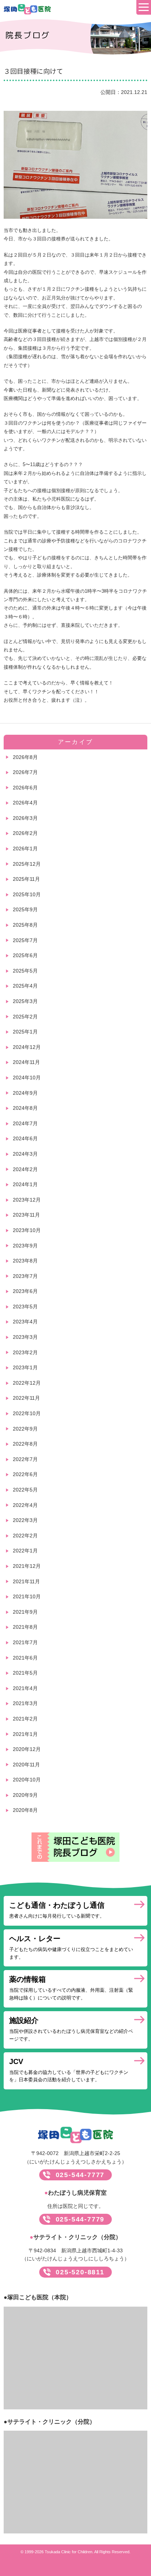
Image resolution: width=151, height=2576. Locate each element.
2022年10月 (27, 1413)
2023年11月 (26, 1215)
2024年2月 (25, 1169)
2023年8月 (25, 1261)
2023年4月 (25, 1322)
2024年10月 (27, 1078)
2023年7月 (25, 1276)
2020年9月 (25, 1795)
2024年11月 (26, 1062)
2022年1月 (25, 1551)
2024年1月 (25, 1184)
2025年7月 (25, 940)
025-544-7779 (80, 2219)
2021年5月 (25, 1673)
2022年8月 (25, 1444)
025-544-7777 (80, 2175)
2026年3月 (25, 818)
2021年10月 (27, 1596)
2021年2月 (25, 1719)
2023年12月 (27, 1200)
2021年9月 (25, 1612)
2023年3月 (25, 1337)
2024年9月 (25, 1093)
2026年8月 (25, 757)
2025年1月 (25, 1032)
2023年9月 (25, 1246)
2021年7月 (25, 1642)
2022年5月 (25, 1490)
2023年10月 (27, 1230)
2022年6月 (25, 1474)
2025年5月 (25, 971)
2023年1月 (25, 1367)
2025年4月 (25, 986)
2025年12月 (27, 864)
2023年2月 (25, 1352)
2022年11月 (26, 1398)
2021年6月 (25, 1658)
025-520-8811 (80, 2272)
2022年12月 (27, 1383)
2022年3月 (25, 1520)
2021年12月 (27, 1566)
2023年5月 (25, 1307)
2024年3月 (25, 1154)
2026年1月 (25, 849)
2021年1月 (25, 1734)
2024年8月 (25, 1108)
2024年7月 (25, 1123)
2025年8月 (25, 925)
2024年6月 (25, 1138)
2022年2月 (25, 1536)
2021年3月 (25, 1703)
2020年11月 (26, 1765)
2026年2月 (25, 833)
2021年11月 (26, 1581)
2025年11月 (26, 879)
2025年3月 (25, 1001)
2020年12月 (27, 1749)
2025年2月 (25, 1017)
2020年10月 (27, 1780)
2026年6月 (25, 788)
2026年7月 (25, 772)
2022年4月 (25, 1505)
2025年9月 (25, 909)
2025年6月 (25, 955)
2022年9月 (25, 1429)
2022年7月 (25, 1459)
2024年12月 (27, 1047)
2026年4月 (25, 803)
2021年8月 (25, 1627)
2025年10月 (27, 894)
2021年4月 (25, 1688)
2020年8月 (25, 1810)
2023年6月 (25, 1291)
